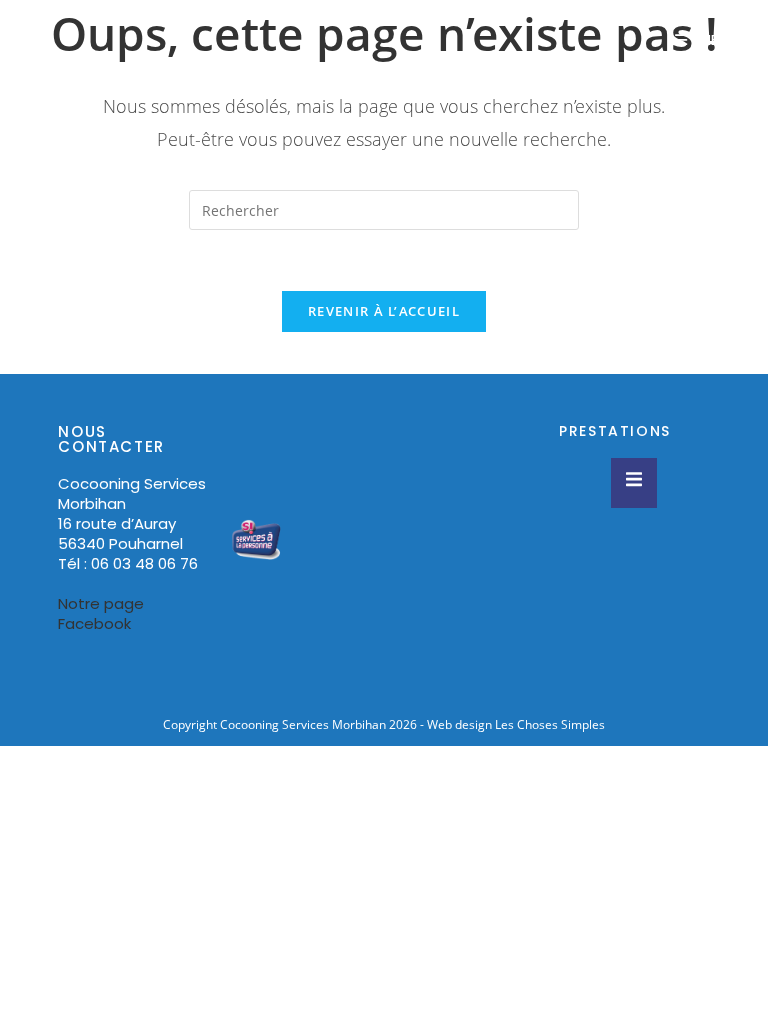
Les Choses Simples (550, 724)
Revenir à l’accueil (384, 311)
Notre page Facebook (101, 613)
